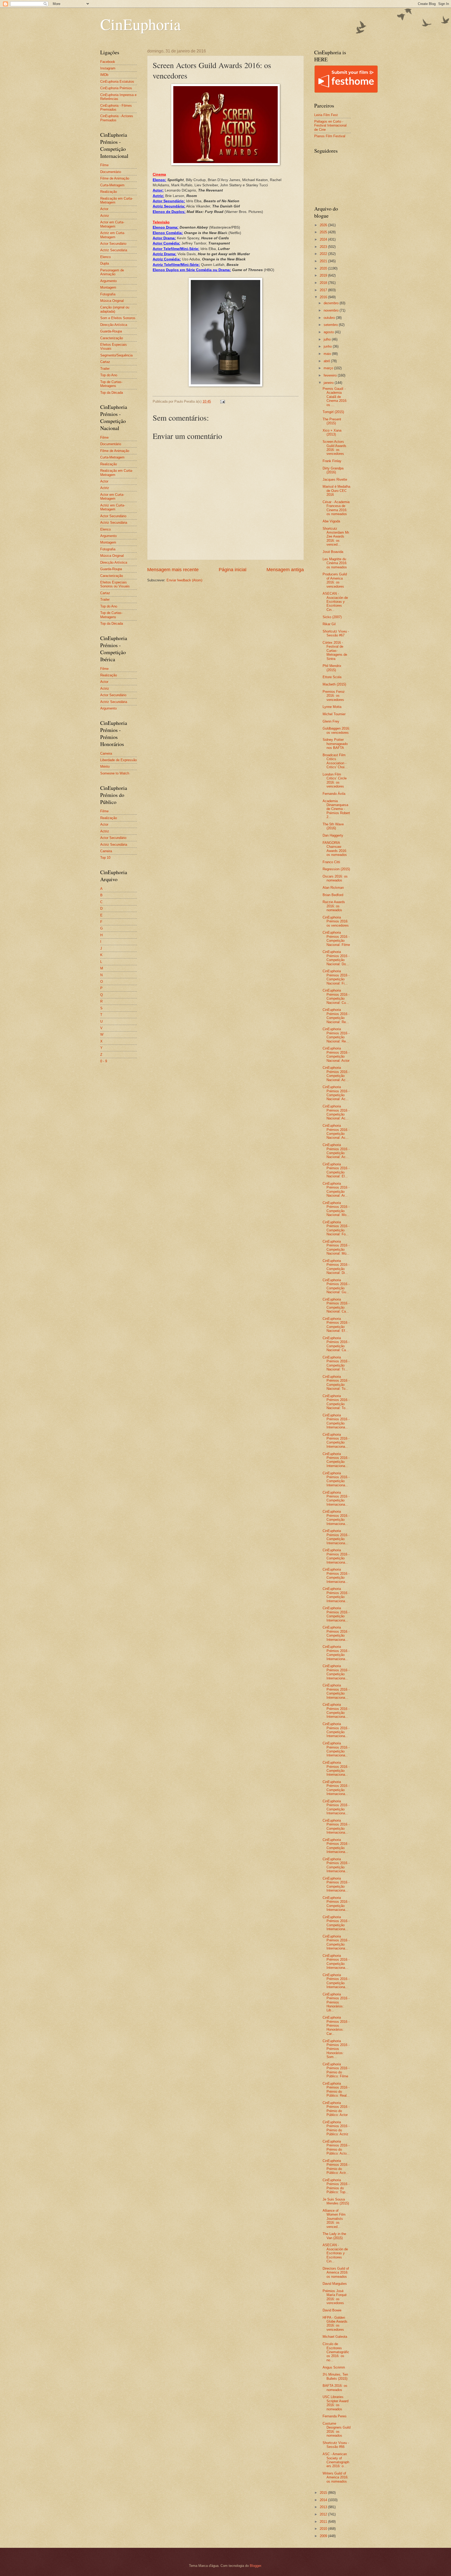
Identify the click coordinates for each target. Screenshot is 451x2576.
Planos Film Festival (330, 136)
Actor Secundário (113, 244)
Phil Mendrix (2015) (332, 668)
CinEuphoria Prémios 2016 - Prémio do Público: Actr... (336, 2167)
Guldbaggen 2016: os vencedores (336, 730)
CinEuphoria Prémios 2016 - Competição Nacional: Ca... (336, 1305)
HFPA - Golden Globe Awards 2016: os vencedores (335, 2324)
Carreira (106, 753)
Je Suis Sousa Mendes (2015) (336, 2201)
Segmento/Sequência (116, 355)
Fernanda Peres (335, 2416)
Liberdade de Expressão (118, 760)
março (329, 368)
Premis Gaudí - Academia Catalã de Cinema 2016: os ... (335, 397)
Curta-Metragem (112, 185)
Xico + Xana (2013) (332, 432)
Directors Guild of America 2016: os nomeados (336, 2273)
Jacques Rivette (335, 479)
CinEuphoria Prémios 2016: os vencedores (336, 921)
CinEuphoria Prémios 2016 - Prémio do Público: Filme (336, 2070)
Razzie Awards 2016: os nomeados (334, 906)
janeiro (329, 383)
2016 (324, 297)
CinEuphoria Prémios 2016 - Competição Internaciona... (336, 1421)
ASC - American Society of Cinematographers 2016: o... (336, 2460)
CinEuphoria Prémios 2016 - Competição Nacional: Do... (336, 958)
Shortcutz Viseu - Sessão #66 (336, 2445)
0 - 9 (104, 1061)
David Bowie (332, 2310)
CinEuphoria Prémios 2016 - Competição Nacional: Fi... (336, 977)
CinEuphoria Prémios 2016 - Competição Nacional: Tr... (336, 1363)
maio (328, 354)
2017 (324, 290)
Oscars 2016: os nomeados (335, 878)
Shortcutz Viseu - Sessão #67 (336, 633)
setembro (331, 325)
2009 (324, 2536)
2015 (324, 2493)
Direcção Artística (114, 325)
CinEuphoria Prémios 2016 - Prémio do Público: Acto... (336, 2147)
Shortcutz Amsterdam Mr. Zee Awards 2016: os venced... (336, 537)
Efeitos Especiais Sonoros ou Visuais (115, 584)
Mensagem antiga (285, 570)
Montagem (108, 287)
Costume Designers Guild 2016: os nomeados (337, 2429)
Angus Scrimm (334, 2367)
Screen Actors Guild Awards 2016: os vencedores (334, 448)
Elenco (105, 257)
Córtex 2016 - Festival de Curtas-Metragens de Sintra (335, 651)
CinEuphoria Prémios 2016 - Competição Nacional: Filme (336, 938)
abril (327, 361)
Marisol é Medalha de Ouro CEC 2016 (336, 491)
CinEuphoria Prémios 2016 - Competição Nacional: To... (336, 1383)
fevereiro (331, 375)
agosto (329, 332)
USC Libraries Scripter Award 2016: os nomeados (336, 2403)
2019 (324, 275)
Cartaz (105, 362)
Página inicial (233, 570)
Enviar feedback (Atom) (184, 580)
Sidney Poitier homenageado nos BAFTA (335, 744)
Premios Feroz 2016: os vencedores (334, 696)
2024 (324, 239)
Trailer (105, 369)
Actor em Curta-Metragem (112, 224)
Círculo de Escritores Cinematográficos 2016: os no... (336, 2352)
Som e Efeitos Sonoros (118, 318)
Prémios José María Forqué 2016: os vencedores (335, 2297)
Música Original (112, 301)
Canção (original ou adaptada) (115, 309)
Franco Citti (331, 862)
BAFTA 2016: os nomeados (335, 2388)
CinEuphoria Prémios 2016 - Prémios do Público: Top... (336, 2186)
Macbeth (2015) (334, 684)
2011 (324, 2522)
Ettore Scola (332, 677)
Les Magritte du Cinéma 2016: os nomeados (335, 563)
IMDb (104, 75)
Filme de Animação (115, 178)
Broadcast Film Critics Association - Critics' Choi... (335, 761)
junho (328, 346)
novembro (332, 310)
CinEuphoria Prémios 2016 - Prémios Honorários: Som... (336, 2049)
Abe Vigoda (331, 521)
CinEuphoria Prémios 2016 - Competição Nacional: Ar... (336, 1189)
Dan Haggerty (333, 835)
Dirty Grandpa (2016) (333, 470)
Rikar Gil (329, 624)
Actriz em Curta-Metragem (113, 235)
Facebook (108, 62)
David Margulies (335, 2284)
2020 (324, 268)
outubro (330, 318)
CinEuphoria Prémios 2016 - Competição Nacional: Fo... (336, 1228)
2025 (324, 232)
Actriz (105, 216)
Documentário (111, 172)
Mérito (105, 767)
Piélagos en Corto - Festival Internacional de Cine (330, 126)
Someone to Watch (115, 773)
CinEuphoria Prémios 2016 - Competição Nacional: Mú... (336, 1247)
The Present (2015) (332, 421)
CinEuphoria (141, 24)
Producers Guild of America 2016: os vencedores (335, 580)
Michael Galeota (335, 2337)
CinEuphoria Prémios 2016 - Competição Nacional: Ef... (336, 1325)
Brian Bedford (333, 895)
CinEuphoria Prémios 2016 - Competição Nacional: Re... (336, 1016)
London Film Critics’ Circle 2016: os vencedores (335, 780)
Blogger (255, 2566)
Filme (104, 165)
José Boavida (333, 552)
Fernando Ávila (334, 794)
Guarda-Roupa (111, 331)
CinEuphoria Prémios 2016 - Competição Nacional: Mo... (336, 1209)
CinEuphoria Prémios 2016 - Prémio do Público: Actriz (336, 2128)
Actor (104, 209)
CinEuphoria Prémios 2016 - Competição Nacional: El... (336, 1170)
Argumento (108, 281)
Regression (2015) (336, 869)
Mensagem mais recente (173, 570)
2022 (324, 254)
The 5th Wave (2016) (333, 826)
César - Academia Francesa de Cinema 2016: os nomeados (336, 508)
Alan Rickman (333, 888)
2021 (324, 261)
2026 (324, 225)
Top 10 (105, 858)
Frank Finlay (332, 461)
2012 (324, 2514)
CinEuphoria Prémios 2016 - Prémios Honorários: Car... (336, 2026)
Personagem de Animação (112, 272)
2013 (324, 2507)
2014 (324, 2500)
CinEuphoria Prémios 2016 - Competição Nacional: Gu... (336, 1286)
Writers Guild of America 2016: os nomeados (336, 2477)
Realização (109, 192)
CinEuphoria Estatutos (117, 82)
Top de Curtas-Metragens (111, 384)
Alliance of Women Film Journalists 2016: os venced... (334, 2219)
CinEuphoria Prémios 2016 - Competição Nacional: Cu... (336, 996)
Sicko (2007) (332, 617)
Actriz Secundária (114, 250)
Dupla (105, 263)
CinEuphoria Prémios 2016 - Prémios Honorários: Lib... (336, 2002)
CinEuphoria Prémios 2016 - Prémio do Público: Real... (336, 2089)
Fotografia (108, 294)
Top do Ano (109, 375)
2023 (324, 247)
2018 (324, 283)
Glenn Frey (331, 721)
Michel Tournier (334, 714)
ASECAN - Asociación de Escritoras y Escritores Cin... (335, 602)
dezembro (332, 303)
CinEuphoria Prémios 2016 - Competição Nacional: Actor (336, 1054)
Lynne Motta (332, 707)
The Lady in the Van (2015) (334, 2236)
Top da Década (112, 393)
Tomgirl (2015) (333, 412)
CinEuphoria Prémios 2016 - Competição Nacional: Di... (336, 1267)
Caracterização (112, 338)
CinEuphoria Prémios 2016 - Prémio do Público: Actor (336, 2109)
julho (328, 339)
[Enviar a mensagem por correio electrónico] (222, 401)
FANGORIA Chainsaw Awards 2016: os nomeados (335, 849)
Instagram (108, 68)
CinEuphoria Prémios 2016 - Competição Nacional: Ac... (336, 1074)
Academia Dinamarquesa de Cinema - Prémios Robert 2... (336, 809)
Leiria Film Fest (326, 115)
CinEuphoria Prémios (116, 88)
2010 (324, 2529)
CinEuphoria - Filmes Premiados (116, 108)
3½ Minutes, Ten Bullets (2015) (335, 2376)
